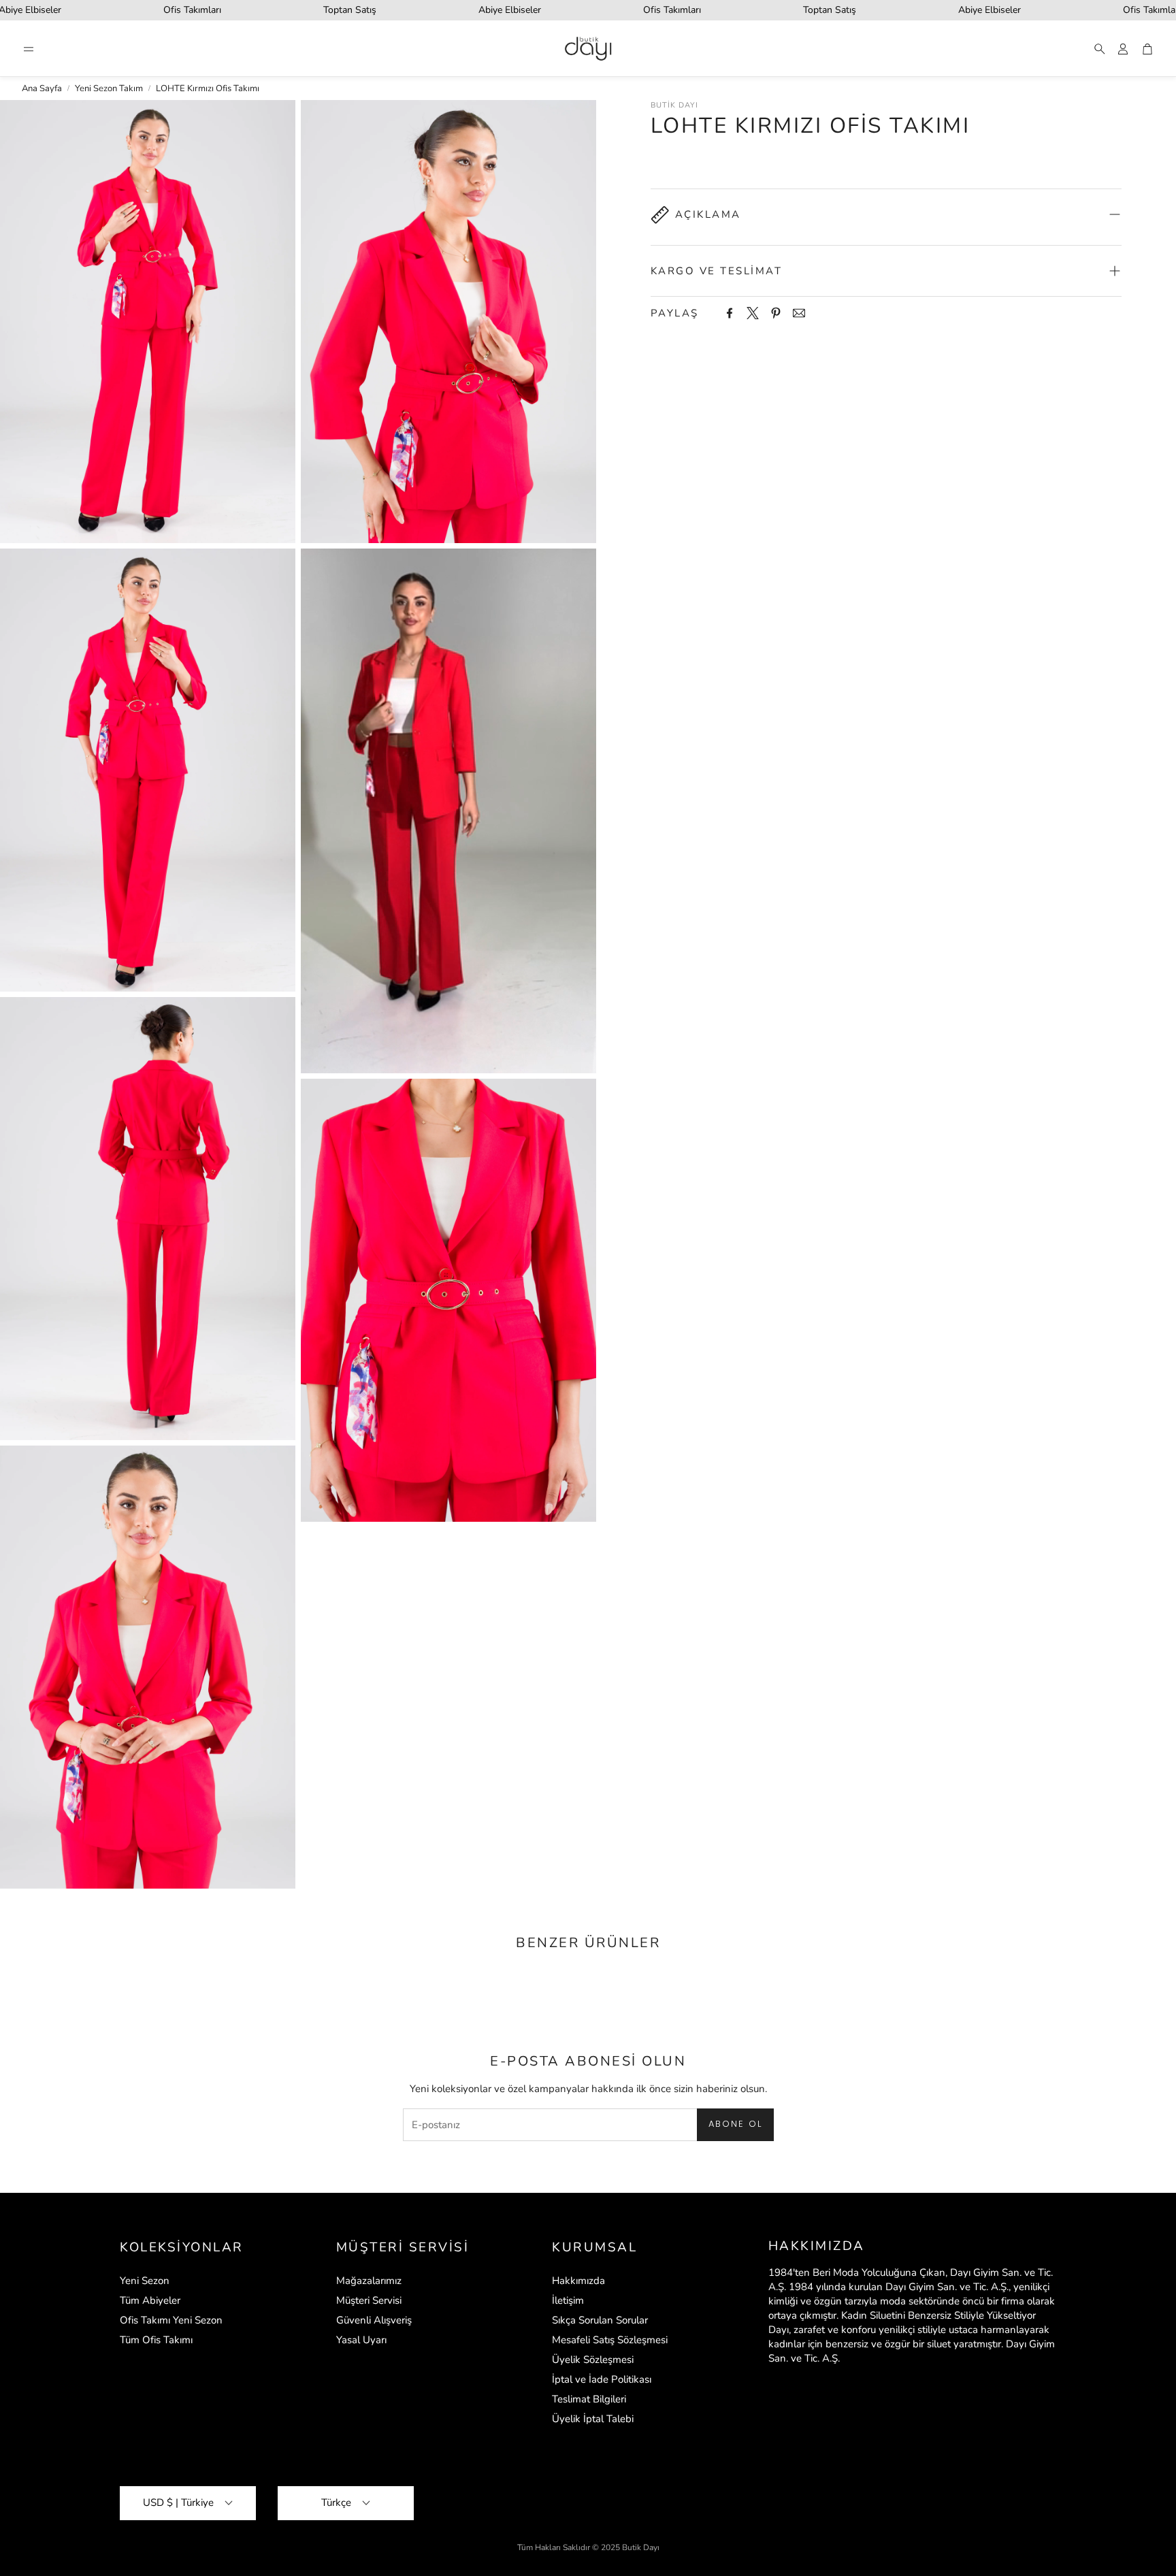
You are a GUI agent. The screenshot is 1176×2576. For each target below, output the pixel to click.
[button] (29, 49)
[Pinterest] (776, 313)
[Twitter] (753, 313)
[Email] (799, 313)
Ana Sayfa (42, 88)
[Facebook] (730, 313)
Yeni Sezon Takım (109, 88)
